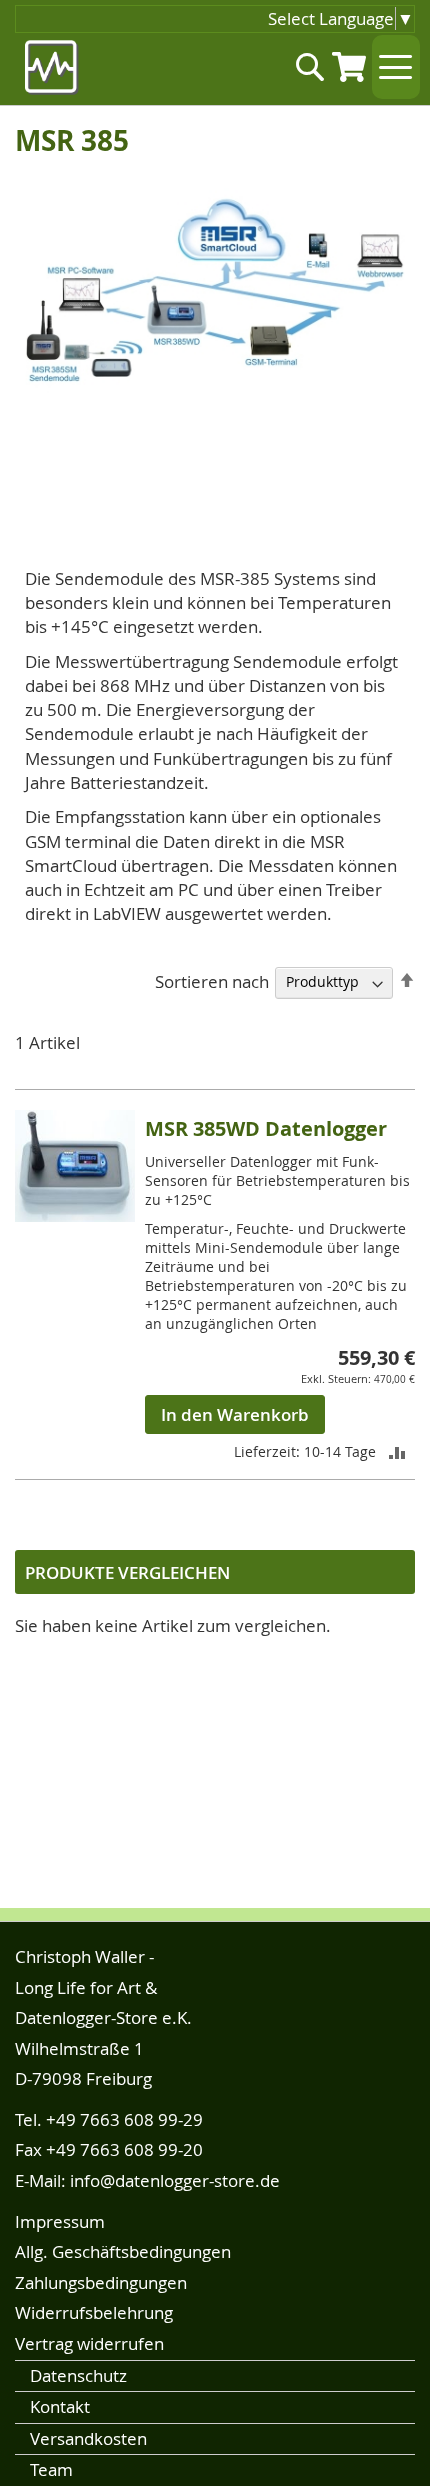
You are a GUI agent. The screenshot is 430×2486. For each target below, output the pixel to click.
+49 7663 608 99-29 (124, 2119)
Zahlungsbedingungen (101, 2282)
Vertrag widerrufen (89, 2343)
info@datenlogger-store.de (175, 2180)
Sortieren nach (212, 980)
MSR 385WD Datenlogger (266, 1128)
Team (51, 2469)
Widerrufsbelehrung (94, 2312)
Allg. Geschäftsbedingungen (123, 2251)
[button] (397, 1451)
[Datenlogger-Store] (52, 67)
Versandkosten (88, 2438)
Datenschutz (78, 2375)
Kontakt (60, 2406)
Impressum (60, 2221)
